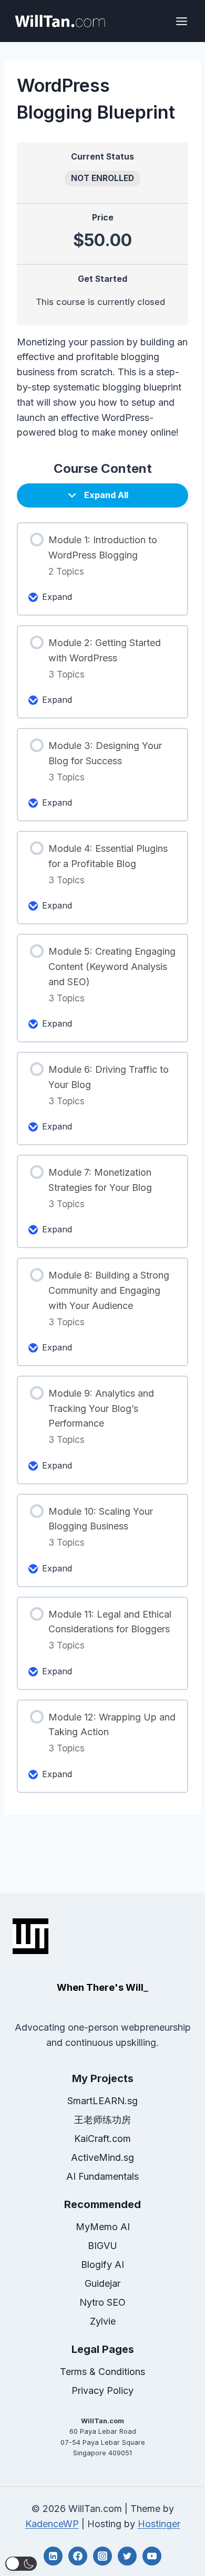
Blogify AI (102, 2264)
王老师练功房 (102, 2120)
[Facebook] (78, 2556)
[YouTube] (152, 2556)
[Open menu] (181, 21)
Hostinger (159, 2524)
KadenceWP (52, 2524)
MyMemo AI (103, 2227)
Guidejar (102, 2283)
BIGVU (102, 2246)
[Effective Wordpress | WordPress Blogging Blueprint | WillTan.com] (60, 21)
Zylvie (103, 2321)
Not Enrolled (102, 178)
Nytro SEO (102, 2302)
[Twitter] (127, 2556)
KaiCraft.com (102, 2139)
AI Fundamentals (102, 2176)
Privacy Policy (102, 2390)
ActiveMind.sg (102, 2157)
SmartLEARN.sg (102, 2101)
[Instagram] (102, 2556)
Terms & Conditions (102, 2372)
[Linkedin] (53, 2556)
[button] (21, 2564)
